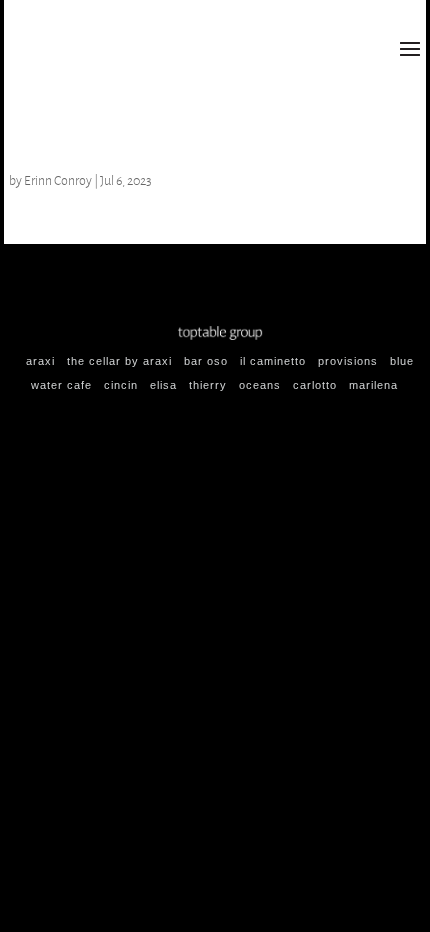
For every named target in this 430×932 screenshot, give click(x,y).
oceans (260, 385)
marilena (373, 385)
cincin (121, 385)
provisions (348, 361)
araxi (40, 361)
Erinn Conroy (58, 180)
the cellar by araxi (119, 361)
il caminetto (273, 361)
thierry (208, 385)
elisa (163, 385)
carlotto (315, 385)
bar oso (206, 361)
